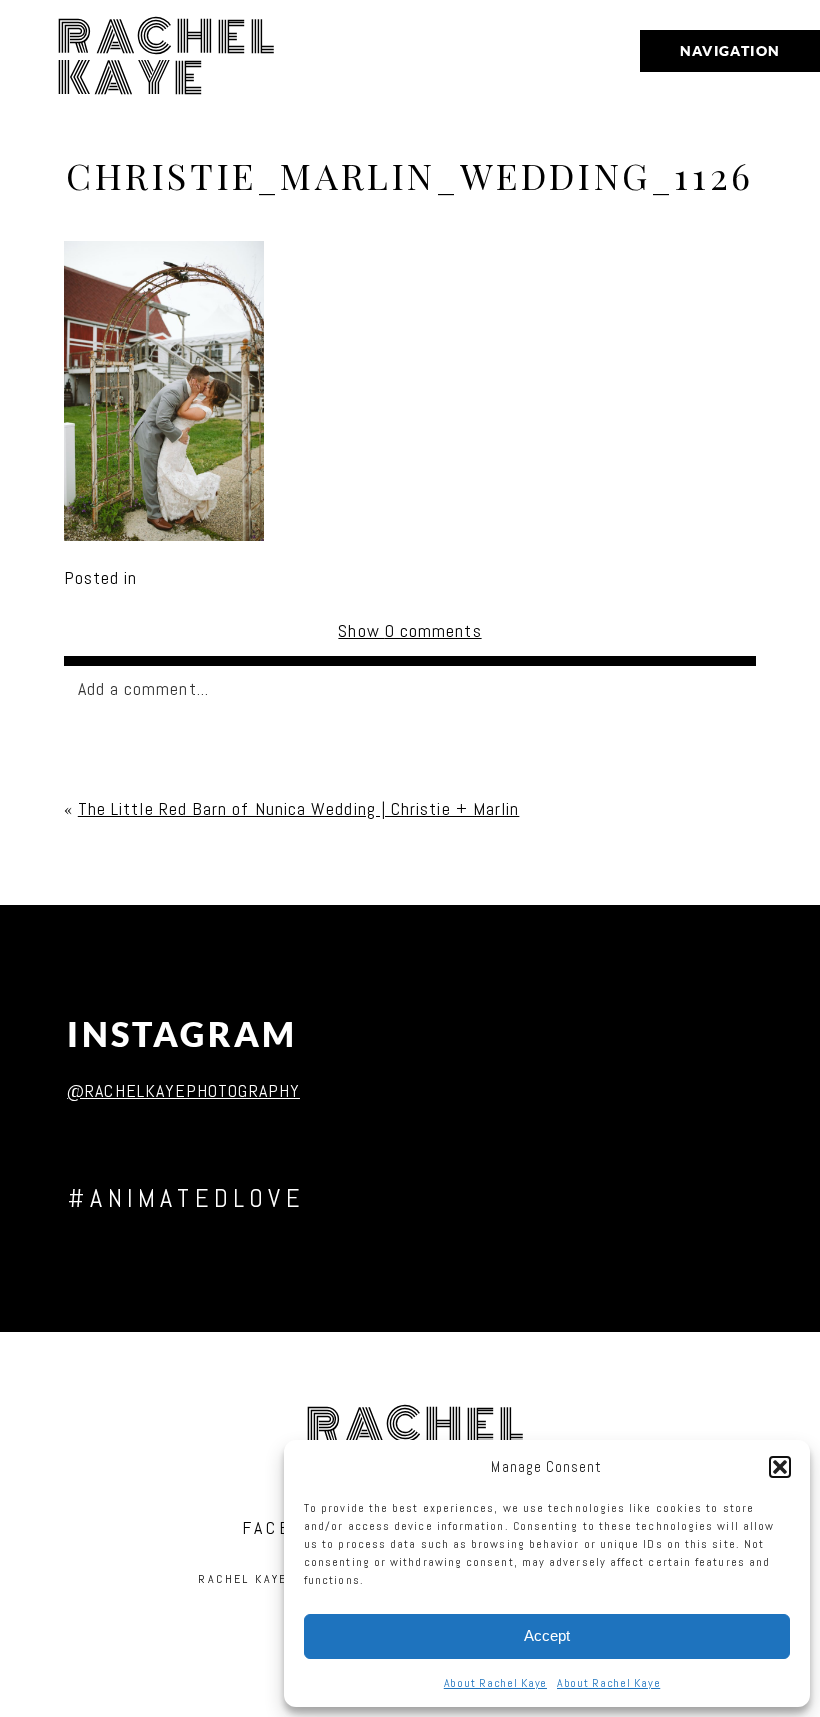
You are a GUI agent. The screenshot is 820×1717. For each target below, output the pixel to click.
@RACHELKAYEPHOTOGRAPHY (183, 1090)
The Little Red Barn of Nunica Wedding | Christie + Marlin (299, 808)
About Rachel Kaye (495, 1683)
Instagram (182, 1034)
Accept (547, 1635)
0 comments (409, 630)
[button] (780, 1467)
